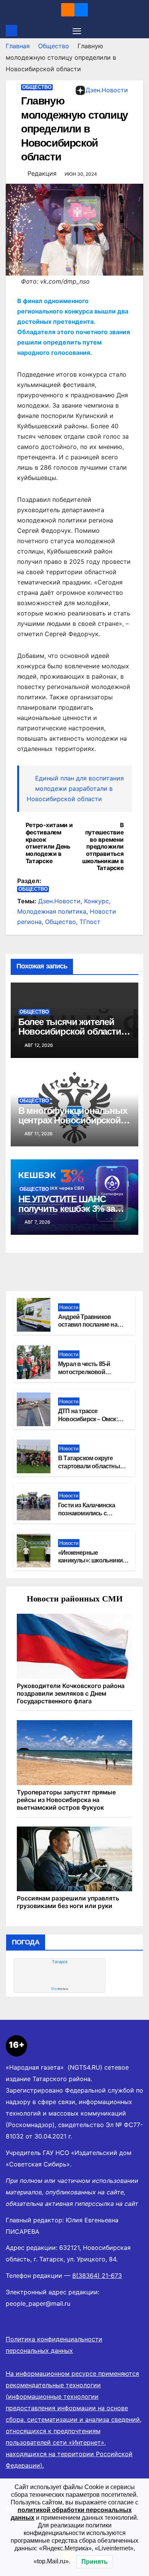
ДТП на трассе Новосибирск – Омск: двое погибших (88, 1419)
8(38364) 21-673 (97, 2276)
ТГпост (90, 922)
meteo (60, 1989)
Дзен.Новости (107, 90)
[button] (139, 31)
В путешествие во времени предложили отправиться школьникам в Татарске (103, 847)
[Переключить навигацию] (77, 31)
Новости (69, 1307)
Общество (54, 46)
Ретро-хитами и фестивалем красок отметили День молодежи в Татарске (49, 843)
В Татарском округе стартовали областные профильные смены (91, 1466)
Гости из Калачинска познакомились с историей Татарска (87, 1513)
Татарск (60, 1962)
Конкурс (96, 901)
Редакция (42, 173)
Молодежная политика (52, 911)
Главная (18, 46)
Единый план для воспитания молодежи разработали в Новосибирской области (75, 788)
